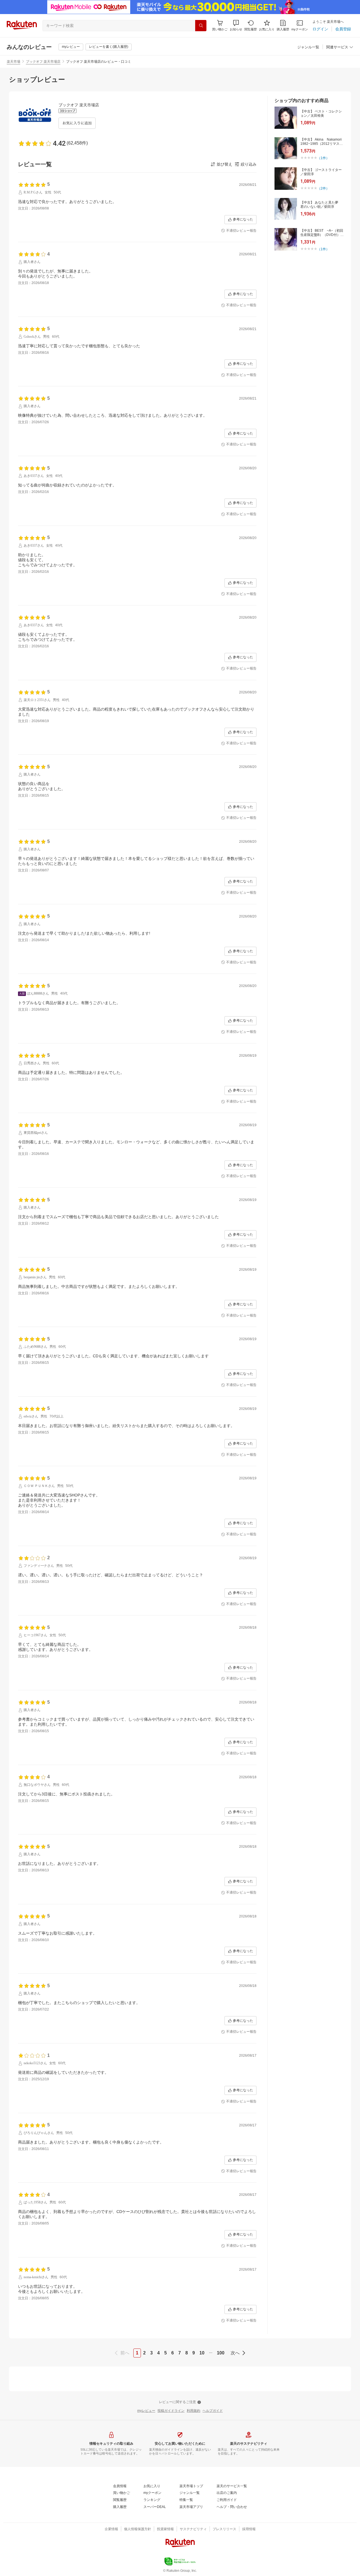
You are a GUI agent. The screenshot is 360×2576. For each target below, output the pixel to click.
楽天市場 (13, 62)
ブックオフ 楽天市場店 (43, 62)
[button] (236, 25)
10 (202, 2353)
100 (221, 2353)
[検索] (201, 26)
